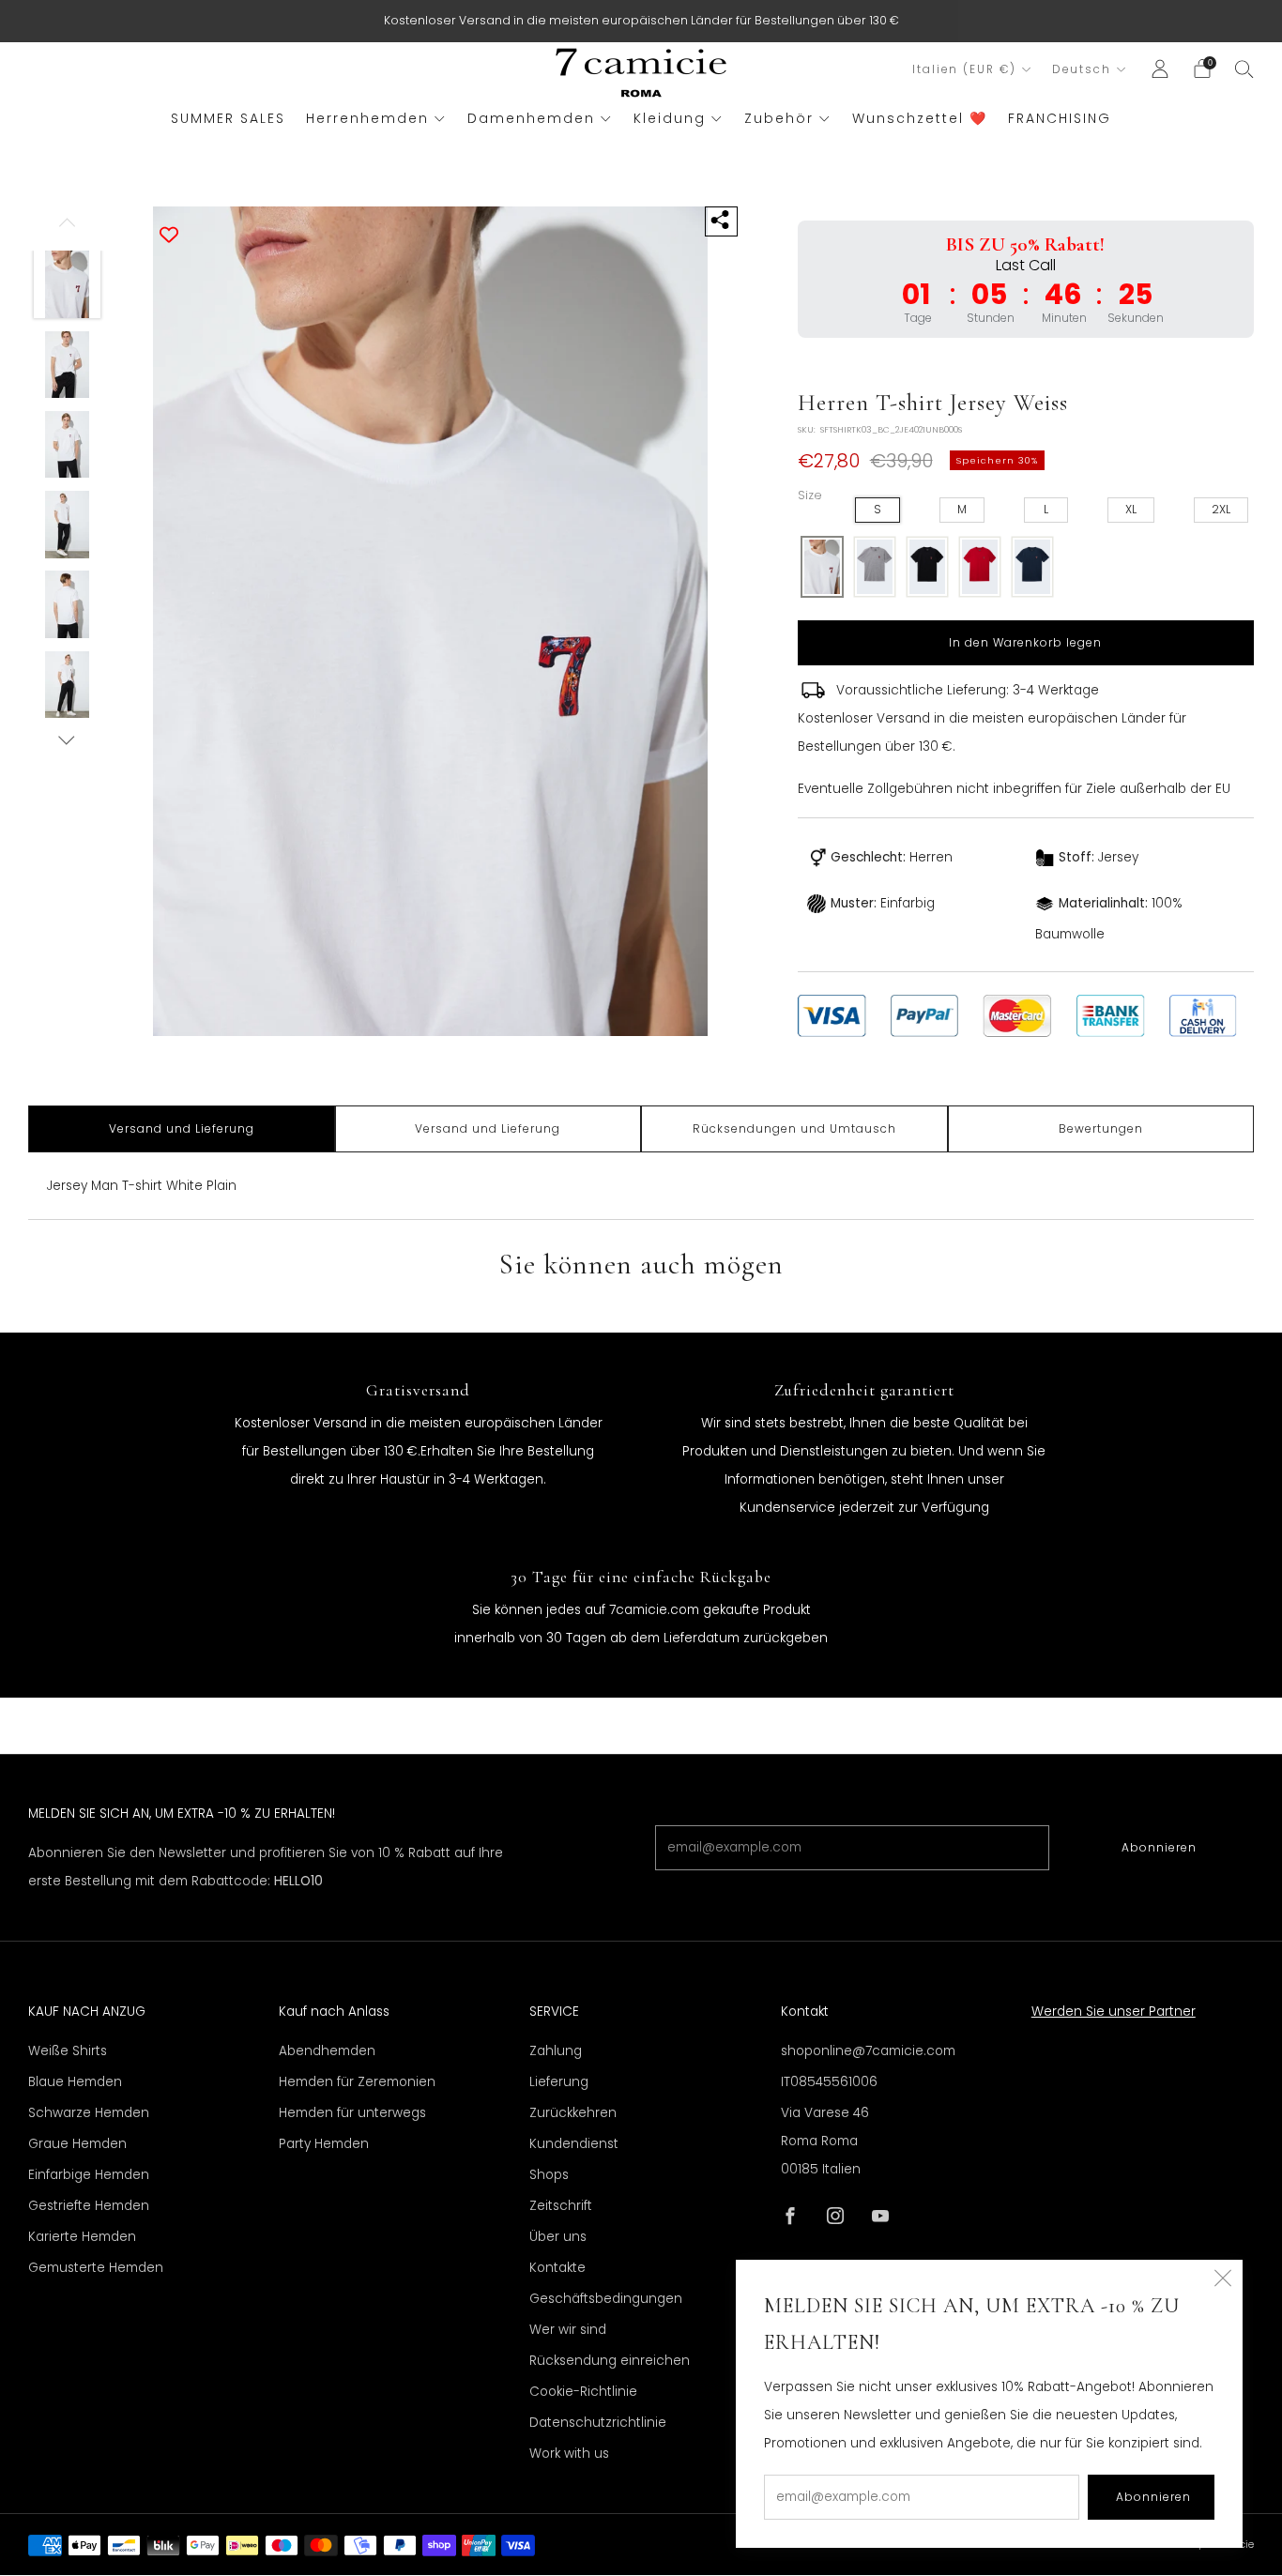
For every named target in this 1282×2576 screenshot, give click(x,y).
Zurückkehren (573, 2113)
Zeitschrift (561, 2206)
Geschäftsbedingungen (606, 2299)
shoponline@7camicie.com (868, 2051)
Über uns (558, 2237)
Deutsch (1082, 69)
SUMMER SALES (228, 118)
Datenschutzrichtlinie (598, 2423)
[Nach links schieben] (67, 229)
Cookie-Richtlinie (583, 2392)
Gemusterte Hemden (96, 2268)
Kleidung (670, 118)
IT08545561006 (829, 2082)
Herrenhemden (367, 118)
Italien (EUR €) (964, 69)
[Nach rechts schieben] (67, 740)
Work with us (569, 2454)
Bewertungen (1101, 1128)
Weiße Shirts (68, 2051)
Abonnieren (1159, 1847)
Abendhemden (327, 2051)
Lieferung (559, 2082)
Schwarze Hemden (89, 2113)
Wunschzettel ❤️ (920, 118)
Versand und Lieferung (182, 1128)
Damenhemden (531, 118)
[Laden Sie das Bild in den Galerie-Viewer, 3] (68, 445)
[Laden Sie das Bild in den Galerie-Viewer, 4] (68, 525)
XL (1131, 509)
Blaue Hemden (75, 2082)
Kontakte (557, 2268)
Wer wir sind (568, 2330)
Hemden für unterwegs (352, 2113)
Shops (549, 2175)
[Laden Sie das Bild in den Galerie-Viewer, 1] (68, 284)
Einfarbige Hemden (89, 2175)
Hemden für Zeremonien (357, 2082)
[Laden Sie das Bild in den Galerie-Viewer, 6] (68, 685)
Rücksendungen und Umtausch (794, 1128)
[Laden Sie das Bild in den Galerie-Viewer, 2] (68, 365)
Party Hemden (324, 2144)
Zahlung (556, 2051)
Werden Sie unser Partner (1114, 2012)
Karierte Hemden (82, 2237)
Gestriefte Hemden (89, 2206)
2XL (1221, 509)
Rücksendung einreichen (610, 2361)
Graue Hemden (77, 2144)
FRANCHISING (1060, 118)
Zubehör (779, 118)
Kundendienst (574, 2144)
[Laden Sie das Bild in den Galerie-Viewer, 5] (68, 604)
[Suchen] (1244, 69)
